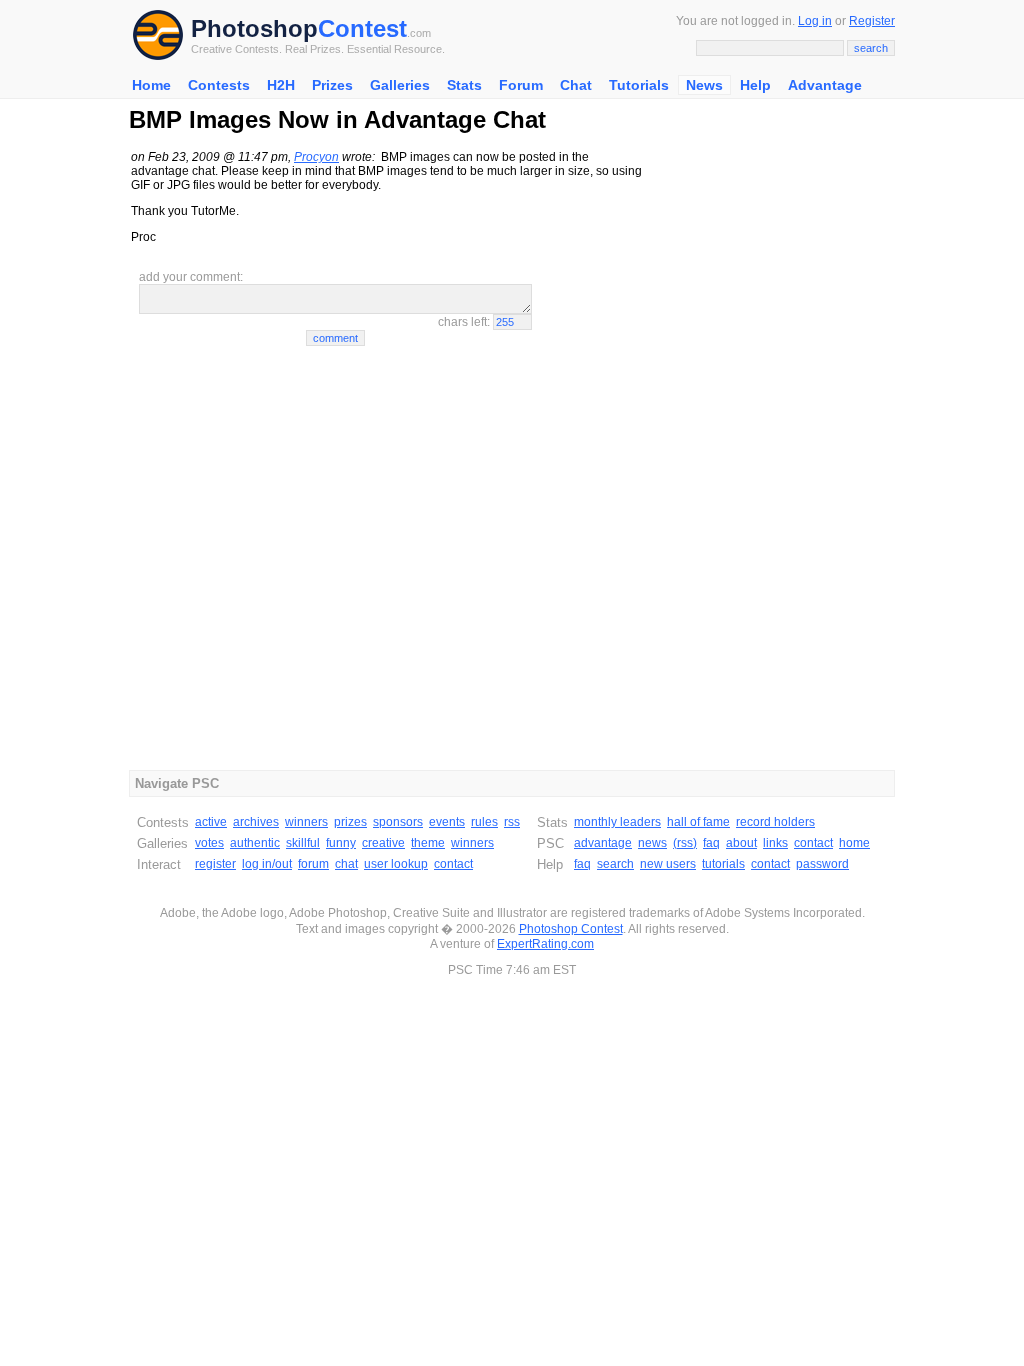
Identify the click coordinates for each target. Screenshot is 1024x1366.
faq (711, 843)
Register (872, 21)
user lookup (396, 864)
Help (755, 85)
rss (512, 822)
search (615, 864)
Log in (815, 21)
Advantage (825, 85)
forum (313, 864)
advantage (603, 843)
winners (306, 822)
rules (484, 822)
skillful (303, 843)
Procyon (316, 157)
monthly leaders (617, 822)
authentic (255, 843)
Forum (521, 85)
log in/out (267, 864)
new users (668, 864)
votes (209, 843)
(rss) (685, 843)
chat (346, 864)
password (822, 864)
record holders (775, 822)
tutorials (723, 864)
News (704, 85)
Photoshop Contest (571, 929)
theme (428, 843)
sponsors (398, 822)
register (215, 864)
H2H (281, 85)
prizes (350, 822)
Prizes (332, 85)
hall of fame (698, 822)
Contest (362, 28)
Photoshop (254, 28)
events (447, 822)
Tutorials (639, 85)
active (211, 822)
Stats (464, 85)
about (741, 843)
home (854, 843)
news (652, 843)
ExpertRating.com (545, 944)
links (775, 843)
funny (341, 843)
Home (151, 85)
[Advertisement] (770, 448)
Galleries (400, 85)
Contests (219, 85)
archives (256, 822)
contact (453, 864)
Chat (576, 85)
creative (383, 843)
